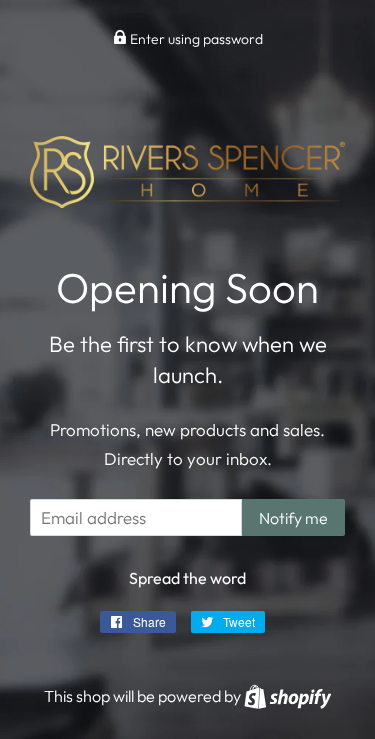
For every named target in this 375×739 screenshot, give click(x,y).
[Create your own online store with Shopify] (287, 696)
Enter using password (195, 39)
